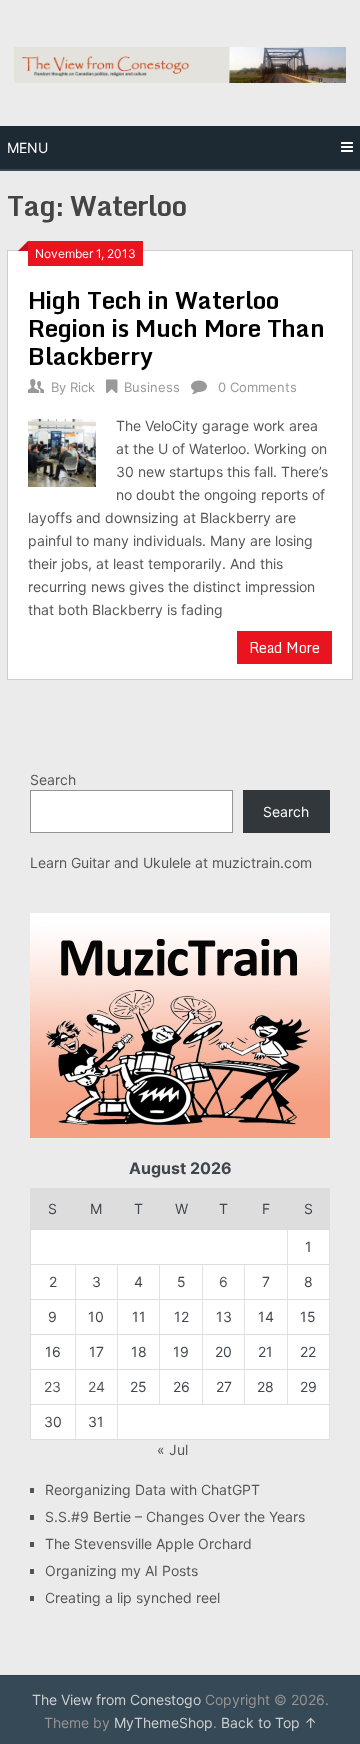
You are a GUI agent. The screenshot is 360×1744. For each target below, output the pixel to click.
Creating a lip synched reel (132, 1597)
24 (96, 1386)
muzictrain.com (262, 862)
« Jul (172, 1449)
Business (152, 387)
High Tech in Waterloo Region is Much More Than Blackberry (176, 327)
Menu (27, 147)
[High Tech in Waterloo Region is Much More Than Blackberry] (61, 450)
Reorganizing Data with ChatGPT (152, 1489)
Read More (284, 647)
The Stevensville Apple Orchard (148, 1543)
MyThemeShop (163, 1722)
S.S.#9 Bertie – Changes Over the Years (175, 1516)
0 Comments (257, 387)
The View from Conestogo (116, 1699)
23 (52, 1386)
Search (53, 779)
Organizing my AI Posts (121, 1570)
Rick (82, 387)
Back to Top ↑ (269, 1722)
